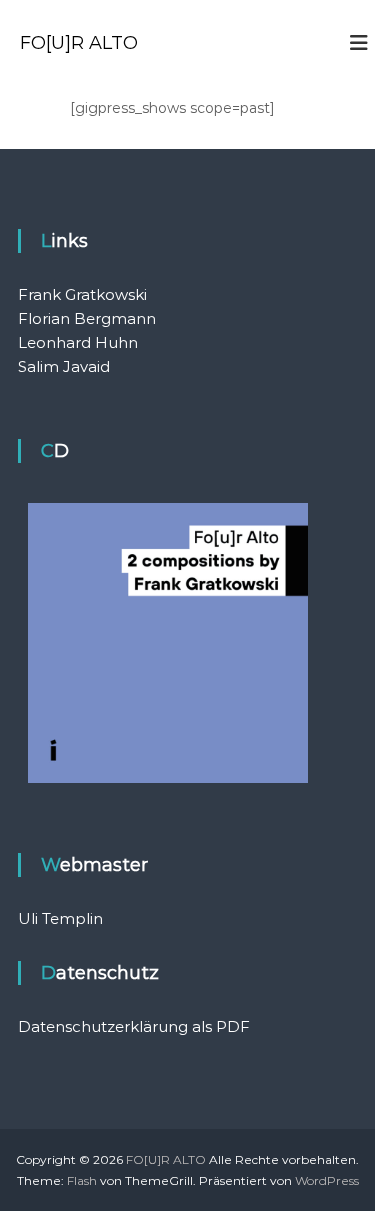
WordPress (327, 1180)
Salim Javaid (64, 366)
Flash (82, 1180)
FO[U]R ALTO (79, 43)
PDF (233, 1026)
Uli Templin (60, 918)
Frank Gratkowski (82, 294)
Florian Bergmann (87, 318)
